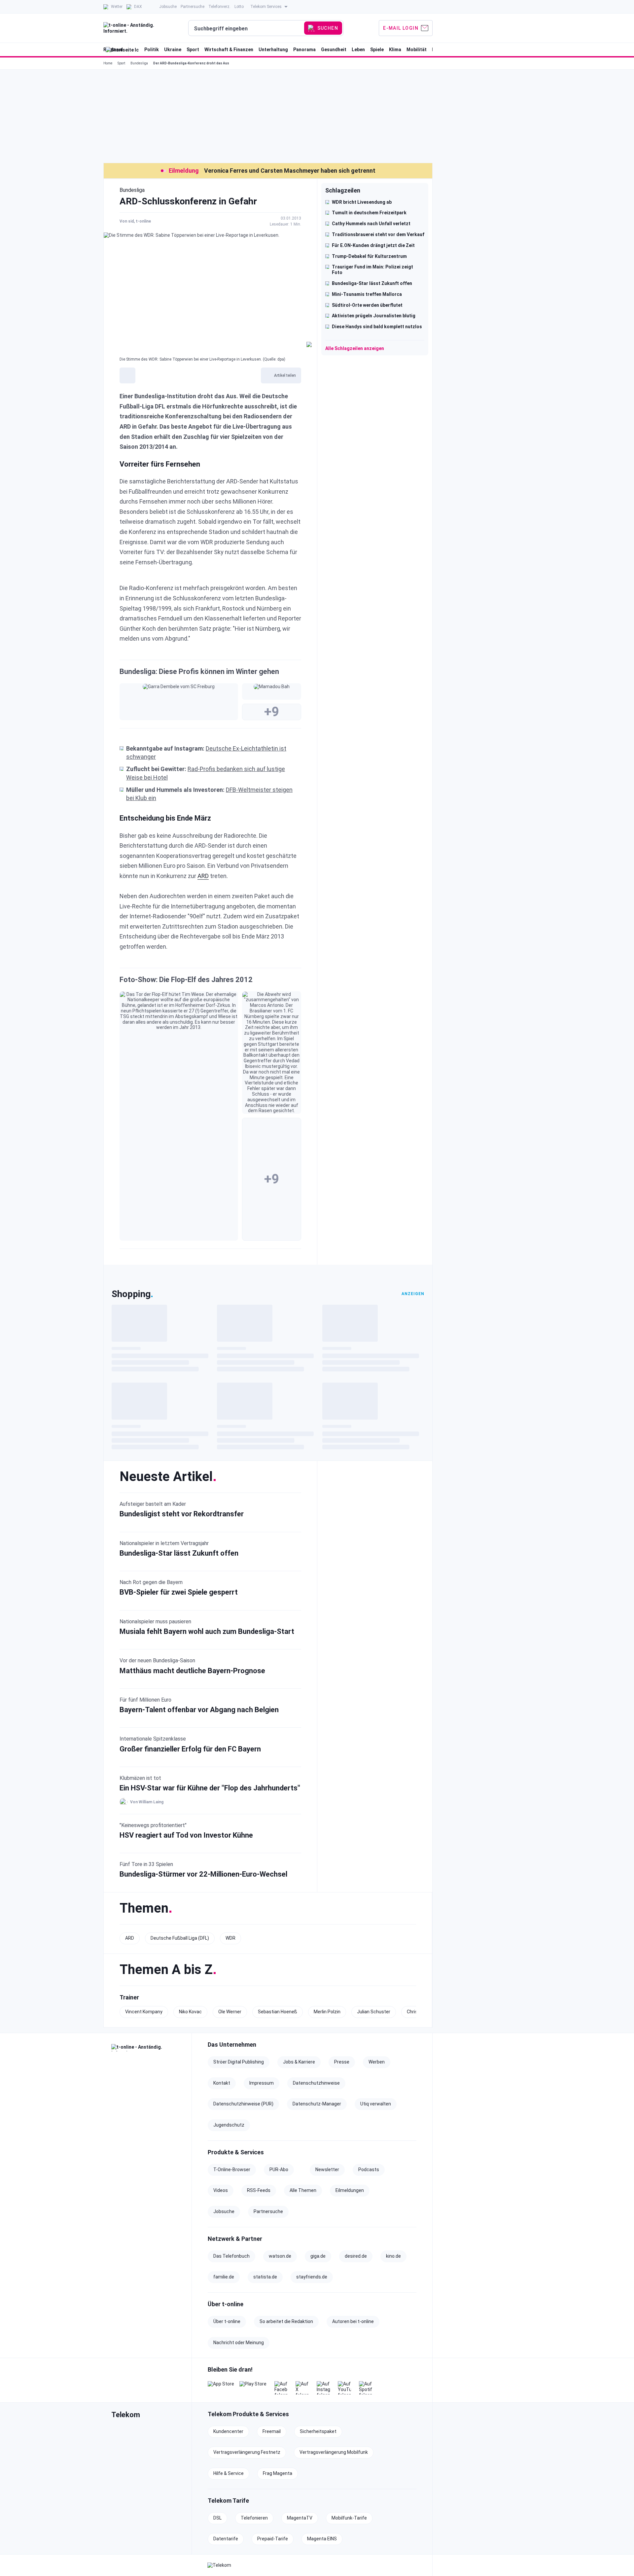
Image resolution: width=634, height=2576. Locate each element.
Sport (121, 63)
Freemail (272, 2431)
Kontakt (222, 2083)
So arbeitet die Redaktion (286, 2321)
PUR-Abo (279, 2170)
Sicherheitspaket (318, 2431)
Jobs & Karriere (299, 2062)
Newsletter (327, 2170)
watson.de (280, 2256)
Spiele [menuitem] (377, 50)
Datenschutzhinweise (316, 2083)
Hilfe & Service (229, 2473)
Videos (221, 2190)
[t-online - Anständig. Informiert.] (147, 2048)
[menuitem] (113, 7)
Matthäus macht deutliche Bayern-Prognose (192, 1671)
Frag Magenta (278, 2473)
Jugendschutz (229, 2125)
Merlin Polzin (327, 2012)
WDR (230, 1938)
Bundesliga (139, 63)
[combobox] (247, 28)
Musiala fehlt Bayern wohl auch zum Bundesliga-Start (207, 1631)
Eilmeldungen (350, 2190)
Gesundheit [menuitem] (334, 50)
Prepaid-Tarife (273, 2539)
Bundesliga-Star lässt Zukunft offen (179, 1553)
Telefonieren (254, 2518)
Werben (377, 2062)
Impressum (262, 2083)
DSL (217, 2518)
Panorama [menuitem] (304, 50)
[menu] (268, 28)
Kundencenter (228, 2431)
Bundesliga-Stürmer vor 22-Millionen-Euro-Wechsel (203, 1874)
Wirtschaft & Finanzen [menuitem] (229, 50)
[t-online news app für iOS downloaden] (221, 2388)
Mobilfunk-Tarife (349, 2518)
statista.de (265, 2277)
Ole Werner (230, 2012)
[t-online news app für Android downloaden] (253, 2388)
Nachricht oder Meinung (239, 2343)
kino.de (393, 2256)
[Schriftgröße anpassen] (127, 375)
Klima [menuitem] (395, 50)
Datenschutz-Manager (317, 2104)
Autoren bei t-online (353, 2321)
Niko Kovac (190, 2012)
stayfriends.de (312, 2277)
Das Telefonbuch (231, 2256)
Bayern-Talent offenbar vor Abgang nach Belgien (199, 1710)
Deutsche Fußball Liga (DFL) (180, 1938)
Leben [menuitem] (358, 50)
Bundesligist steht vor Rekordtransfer (182, 1514)
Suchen (328, 28)
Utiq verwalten (376, 2104)
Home (108, 63)
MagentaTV (300, 2518)
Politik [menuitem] (152, 50)
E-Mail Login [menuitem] (401, 28)
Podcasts (369, 2170)
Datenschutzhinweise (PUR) (243, 2104)
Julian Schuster (374, 2012)
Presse (342, 2062)
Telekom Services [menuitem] (266, 7)
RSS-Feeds (259, 2190)
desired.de (356, 2256)
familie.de (224, 2277)
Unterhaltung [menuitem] (273, 50)
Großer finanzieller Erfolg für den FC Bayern (190, 1749)
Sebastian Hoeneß (278, 2012)
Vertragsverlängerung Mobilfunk (334, 2452)
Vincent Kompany (144, 2012)
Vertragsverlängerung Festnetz (247, 2452)
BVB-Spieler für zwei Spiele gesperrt (179, 1592)
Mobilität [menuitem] (417, 50)
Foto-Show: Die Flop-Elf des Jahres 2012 (186, 980)
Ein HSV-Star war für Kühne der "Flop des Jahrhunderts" (210, 1788)
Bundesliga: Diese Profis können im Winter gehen (199, 671)
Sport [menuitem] (193, 50)
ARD (203, 876)
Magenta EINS (322, 2539)
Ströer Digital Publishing (239, 2062)
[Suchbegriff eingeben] (247, 28)
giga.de (318, 2256)
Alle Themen (303, 2190)
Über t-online (227, 2321)
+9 (272, 712)
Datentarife (226, 2539)
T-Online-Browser (232, 2170)
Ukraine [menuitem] (173, 50)
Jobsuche (224, 2211)
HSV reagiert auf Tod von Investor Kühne (186, 1835)
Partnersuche (268, 2211)
